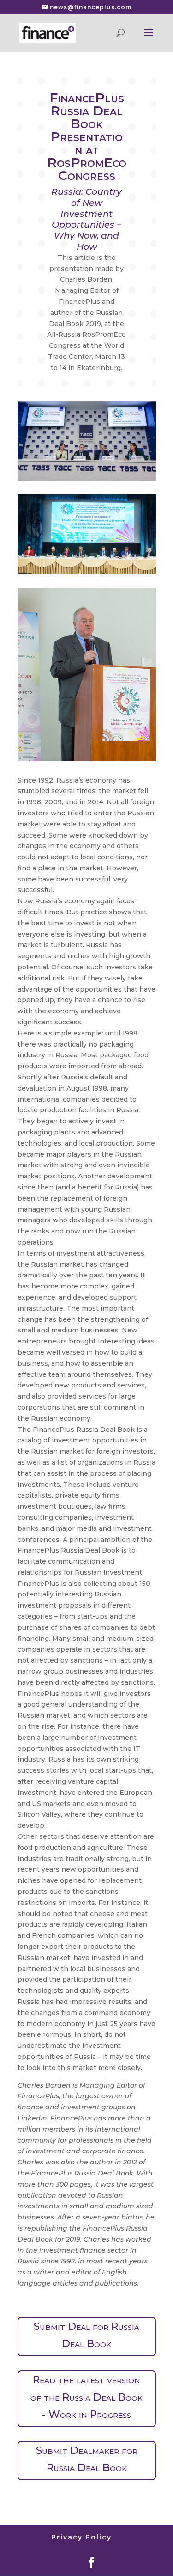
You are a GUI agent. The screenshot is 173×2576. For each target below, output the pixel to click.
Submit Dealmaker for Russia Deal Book (87, 2459)
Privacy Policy (81, 2537)
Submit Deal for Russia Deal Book (86, 2335)
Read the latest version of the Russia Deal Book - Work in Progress (86, 2397)
